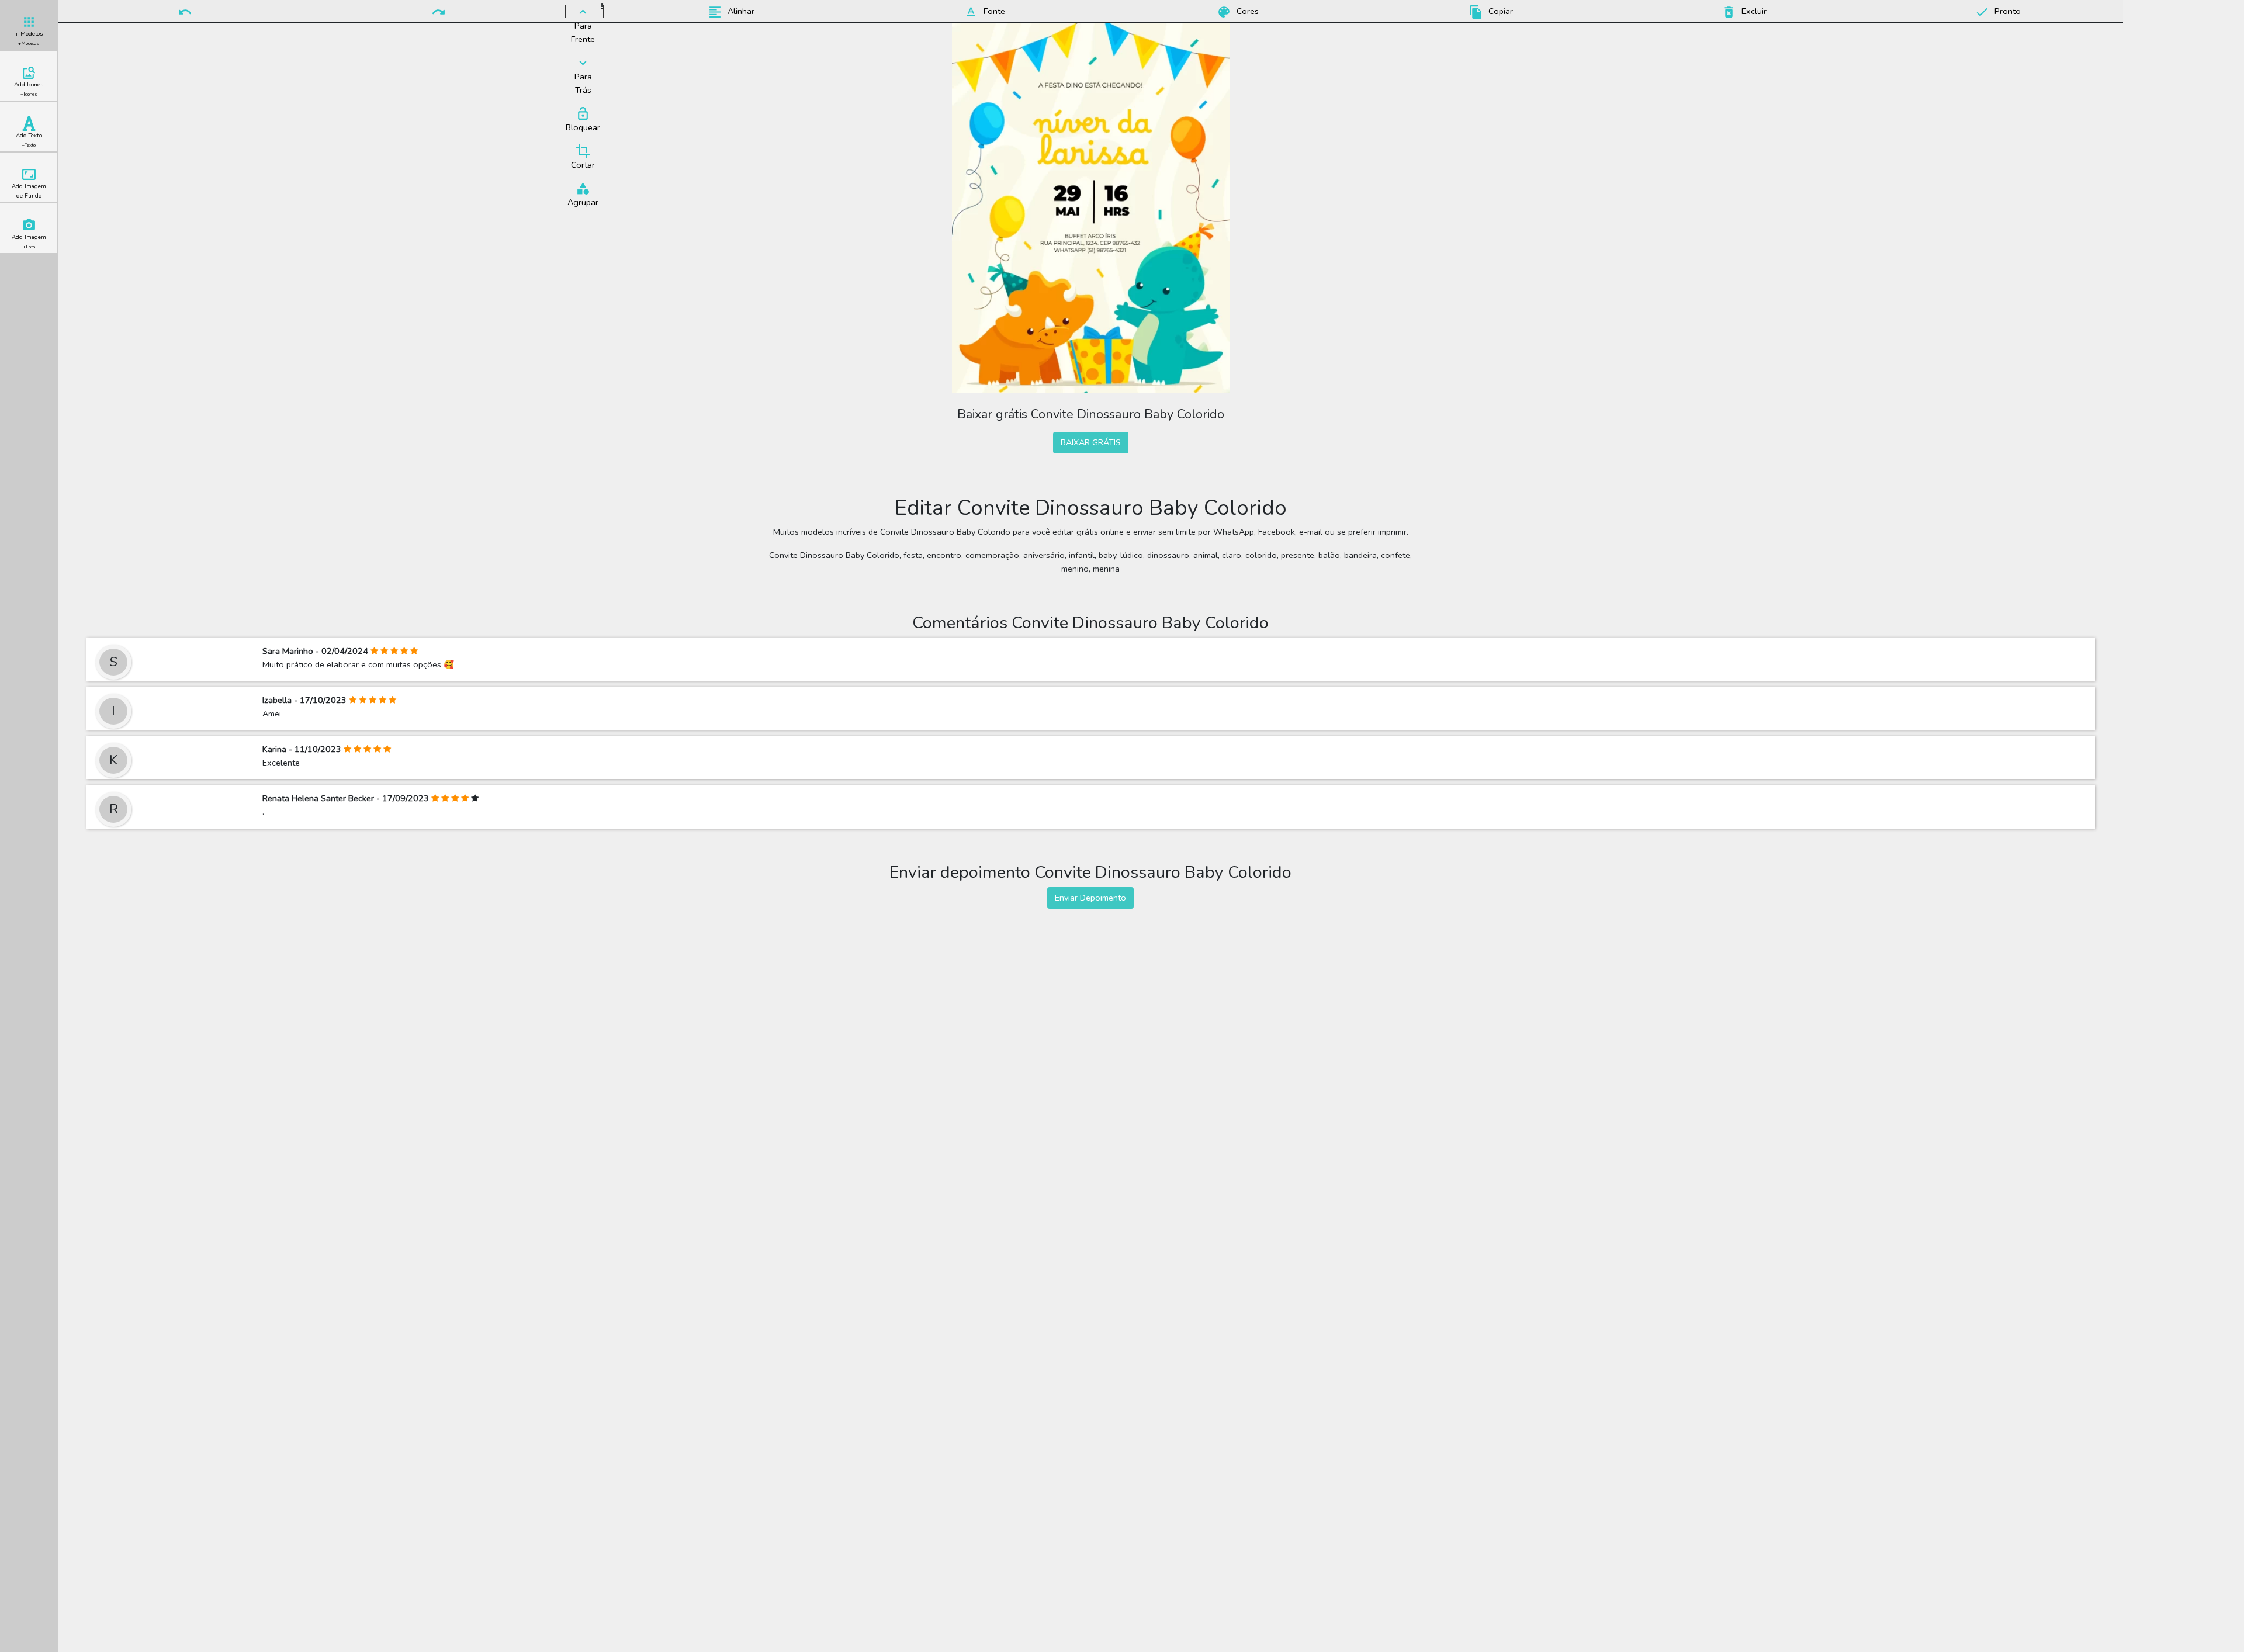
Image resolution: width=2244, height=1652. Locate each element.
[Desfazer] (185, 11)
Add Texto (29, 140)
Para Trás (583, 83)
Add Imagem (29, 242)
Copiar (1500, 11)
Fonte (993, 11)
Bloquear (583, 127)
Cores (1246, 11)
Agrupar (583, 202)
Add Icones (29, 89)
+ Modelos (29, 38)
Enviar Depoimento (1090, 898)
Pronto (2006, 11)
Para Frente (583, 32)
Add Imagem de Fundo (29, 191)
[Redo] (439, 11)
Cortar (583, 165)
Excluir (1753, 11)
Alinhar (740, 11)
